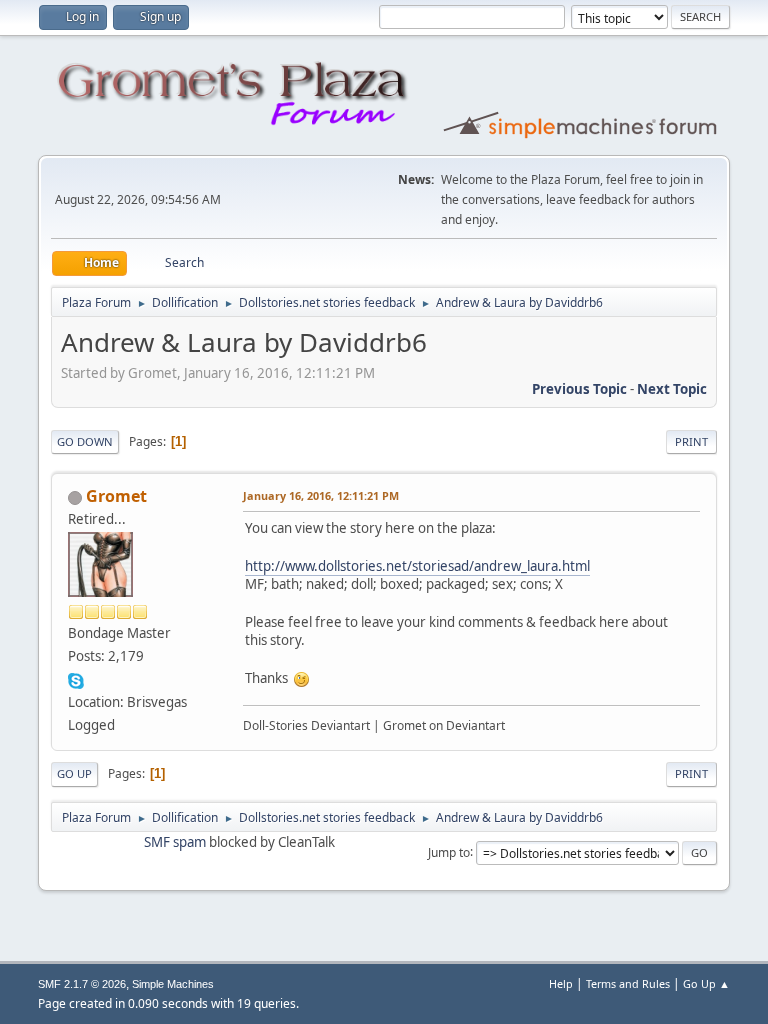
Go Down (85, 441)
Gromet (116, 496)
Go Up (74, 773)
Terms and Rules (628, 983)
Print (691, 441)
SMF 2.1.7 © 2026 (82, 984)
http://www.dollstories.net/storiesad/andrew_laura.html (417, 566)
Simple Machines (173, 984)
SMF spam (175, 842)
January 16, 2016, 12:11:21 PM (321, 495)
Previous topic (579, 389)
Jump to (449, 851)
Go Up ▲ (706, 983)
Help (561, 983)
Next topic (672, 389)
